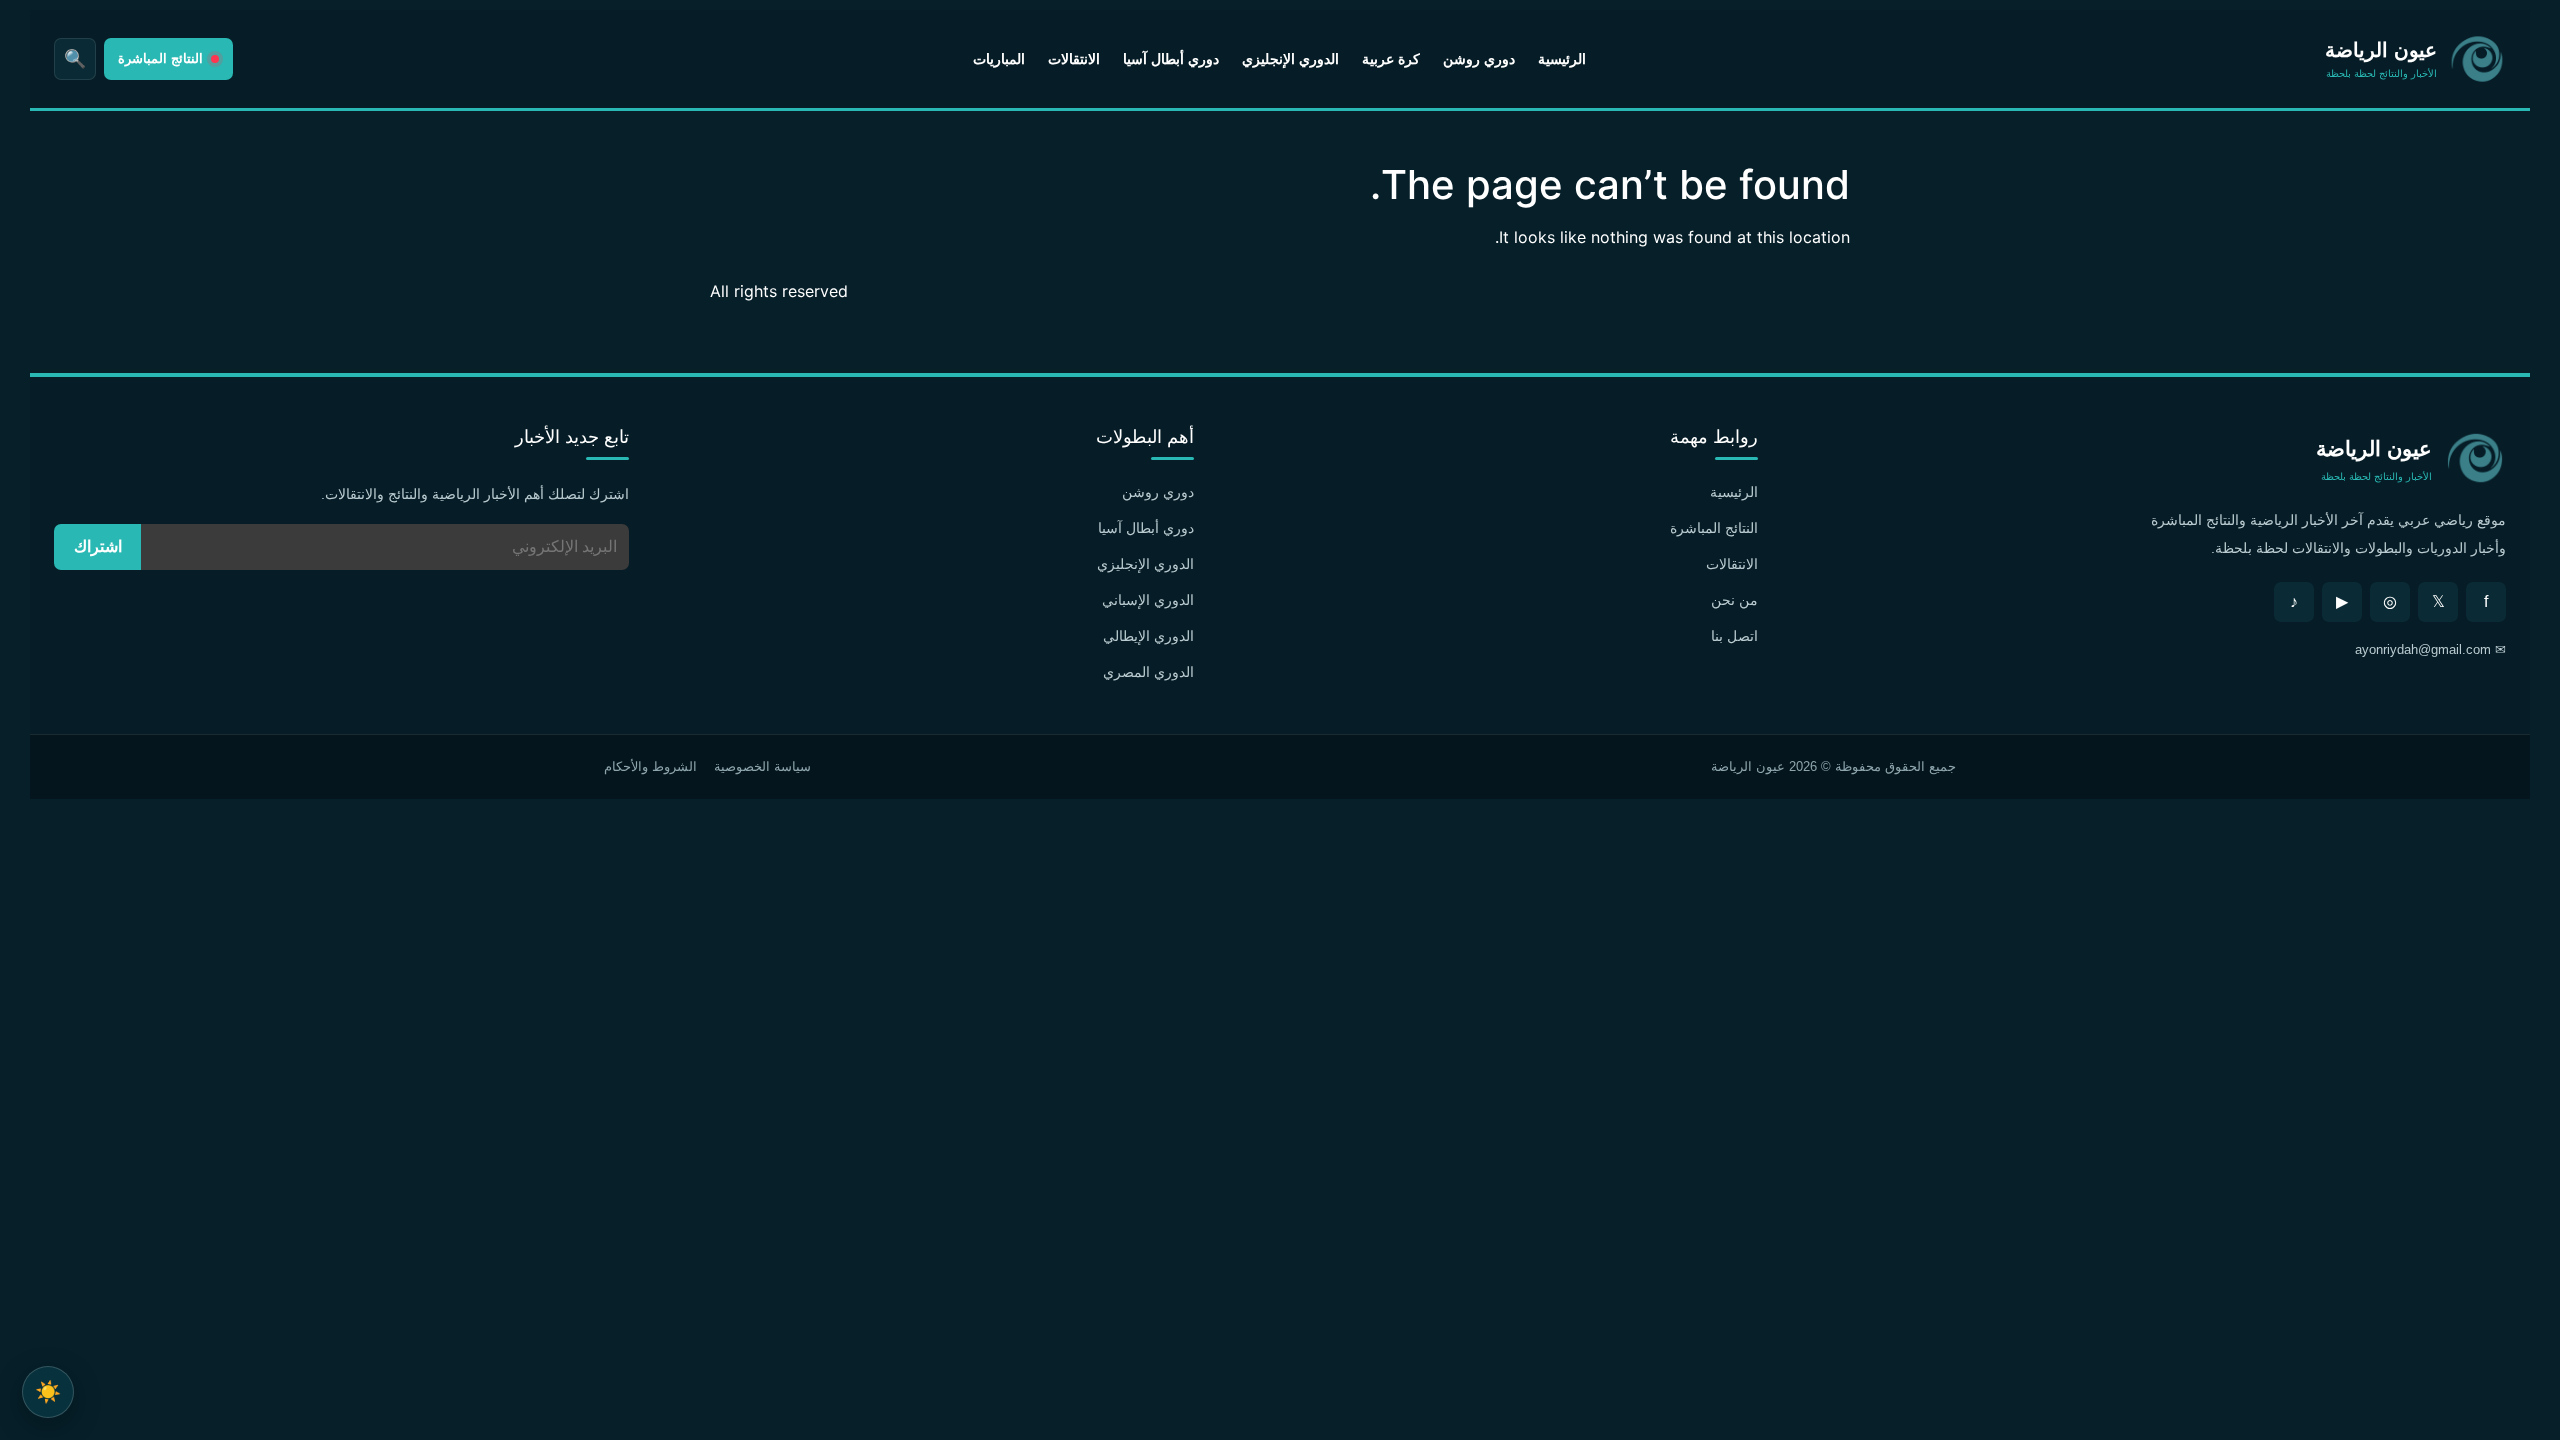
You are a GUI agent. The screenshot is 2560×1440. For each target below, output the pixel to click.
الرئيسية (1562, 59)
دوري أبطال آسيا (1171, 59)
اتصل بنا (1734, 636)
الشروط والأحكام (650, 766)
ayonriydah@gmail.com (2423, 649)
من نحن (1734, 600)
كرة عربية (1391, 59)
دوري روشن (1479, 59)
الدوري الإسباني (1148, 600)
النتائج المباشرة (1714, 528)
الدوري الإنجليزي (1290, 59)
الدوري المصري (1148, 672)
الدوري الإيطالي (1148, 636)
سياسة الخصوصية (762, 766)
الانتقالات (1074, 59)
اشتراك (98, 546)
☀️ (48, 1391)
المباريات (999, 59)
